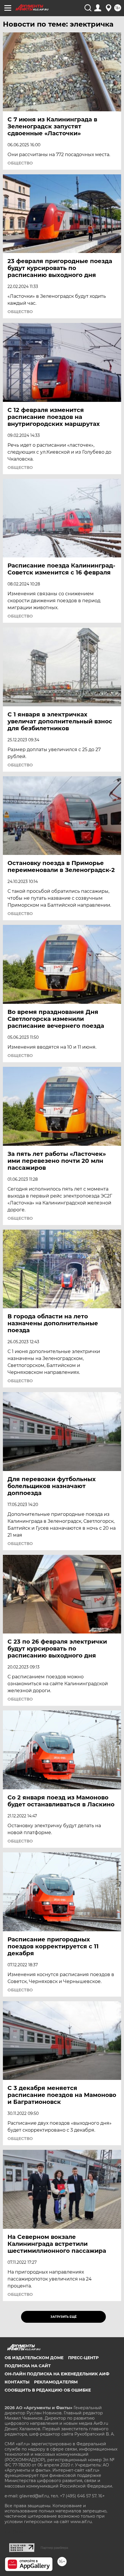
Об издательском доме (34, 2358)
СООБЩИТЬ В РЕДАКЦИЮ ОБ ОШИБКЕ (48, 2390)
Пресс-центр (83, 2358)
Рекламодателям (56, 2382)
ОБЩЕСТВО (20, 163)
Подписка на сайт (28, 2366)
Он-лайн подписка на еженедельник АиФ (57, 2374)
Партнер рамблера (54, 2548)
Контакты (17, 2382)
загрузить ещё (64, 2317)
